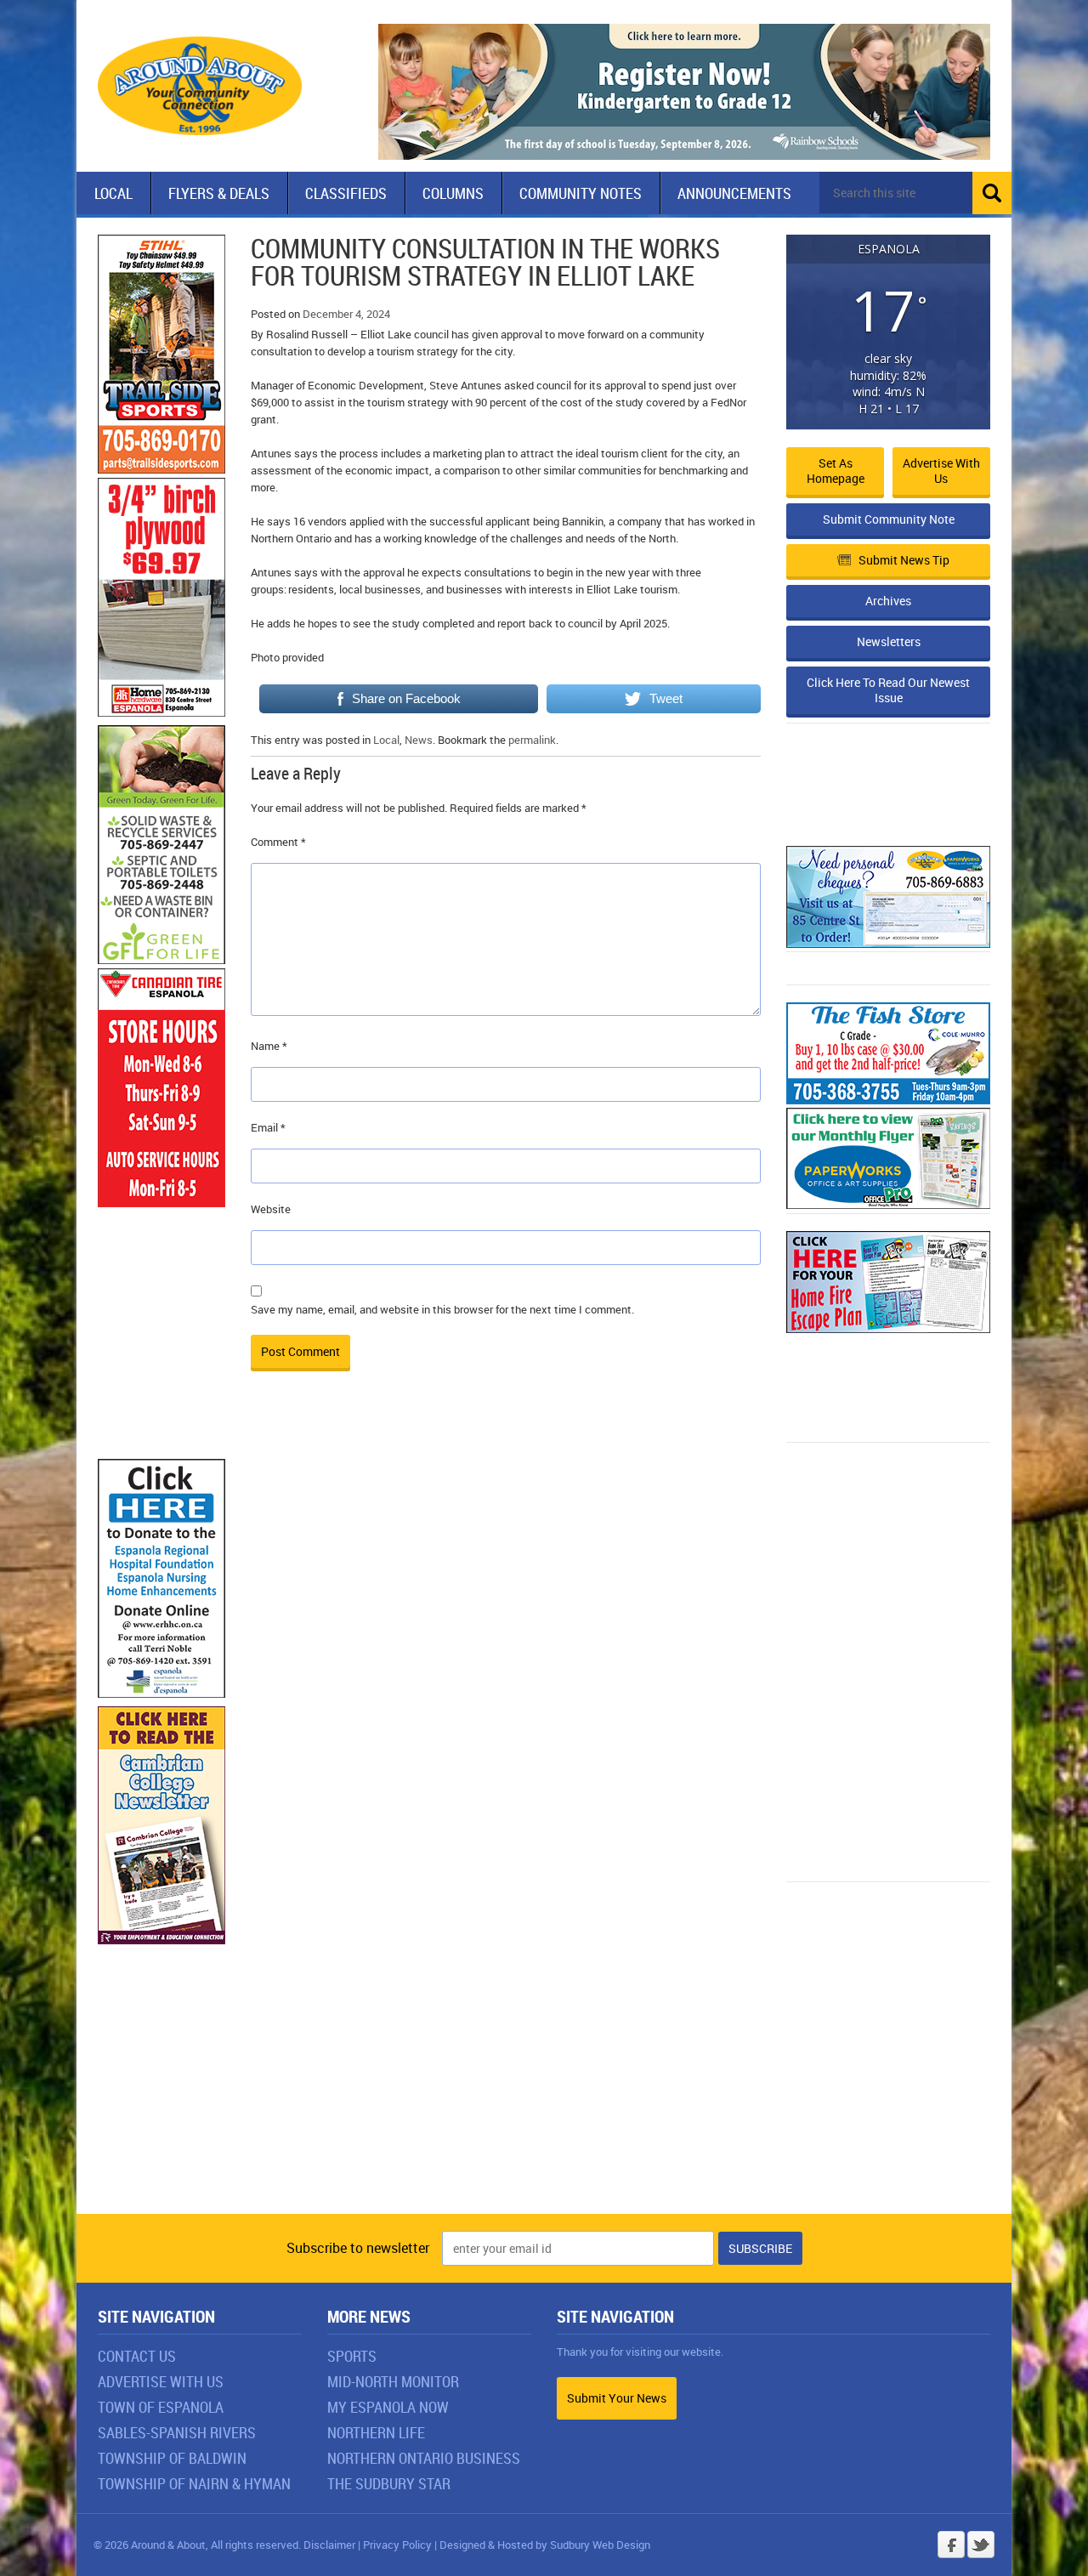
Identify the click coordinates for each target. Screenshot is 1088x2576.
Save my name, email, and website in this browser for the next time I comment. (442, 1309)
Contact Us (137, 2356)
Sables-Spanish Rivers (177, 2432)
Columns (453, 193)
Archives (888, 601)
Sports (352, 2356)
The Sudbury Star (389, 2483)
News (419, 740)
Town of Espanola (161, 2407)
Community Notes (581, 193)
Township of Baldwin (172, 2458)
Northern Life (376, 2432)
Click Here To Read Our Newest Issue (888, 690)
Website (271, 1209)
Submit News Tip (904, 560)
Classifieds (346, 193)
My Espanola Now (388, 2407)
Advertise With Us (161, 2381)
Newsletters (889, 641)
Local (113, 193)
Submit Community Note (889, 519)
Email (268, 1127)
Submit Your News (617, 2398)
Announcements (734, 193)
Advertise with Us (941, 471)
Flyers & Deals (219, 193)
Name (269, 1046)
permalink (532, 740)
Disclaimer (329, 2545)
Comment (278, 842)
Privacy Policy (397, 2545)
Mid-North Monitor (393, 2381)
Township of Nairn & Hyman (194, 2483)
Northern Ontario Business (424, 2458)
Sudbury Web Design (600, 2545)
